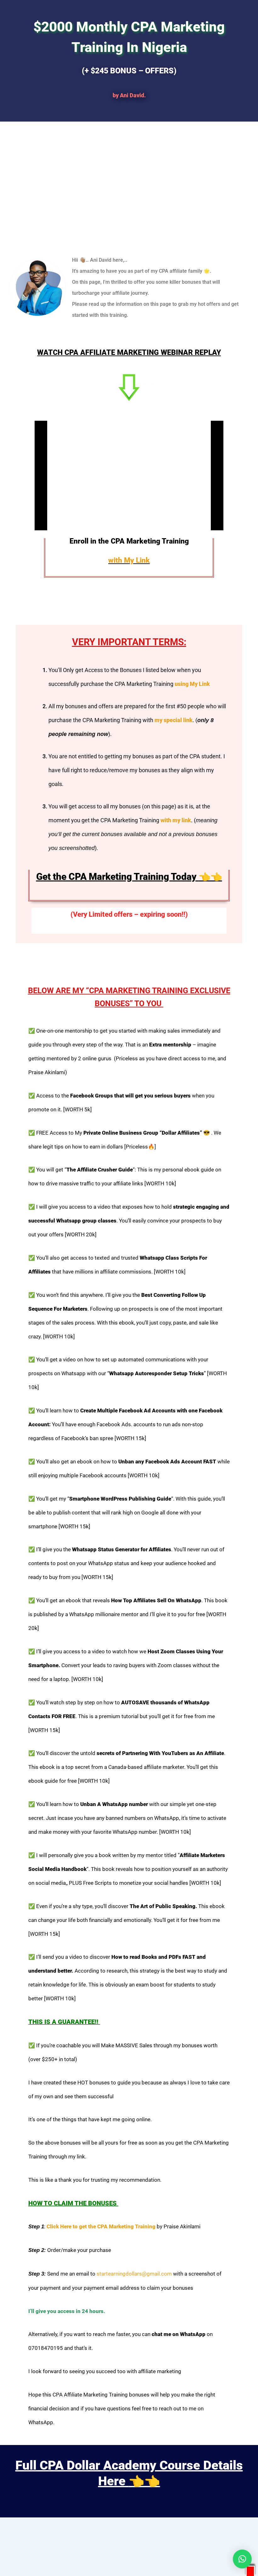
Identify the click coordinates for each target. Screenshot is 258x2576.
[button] (242, 2559)
